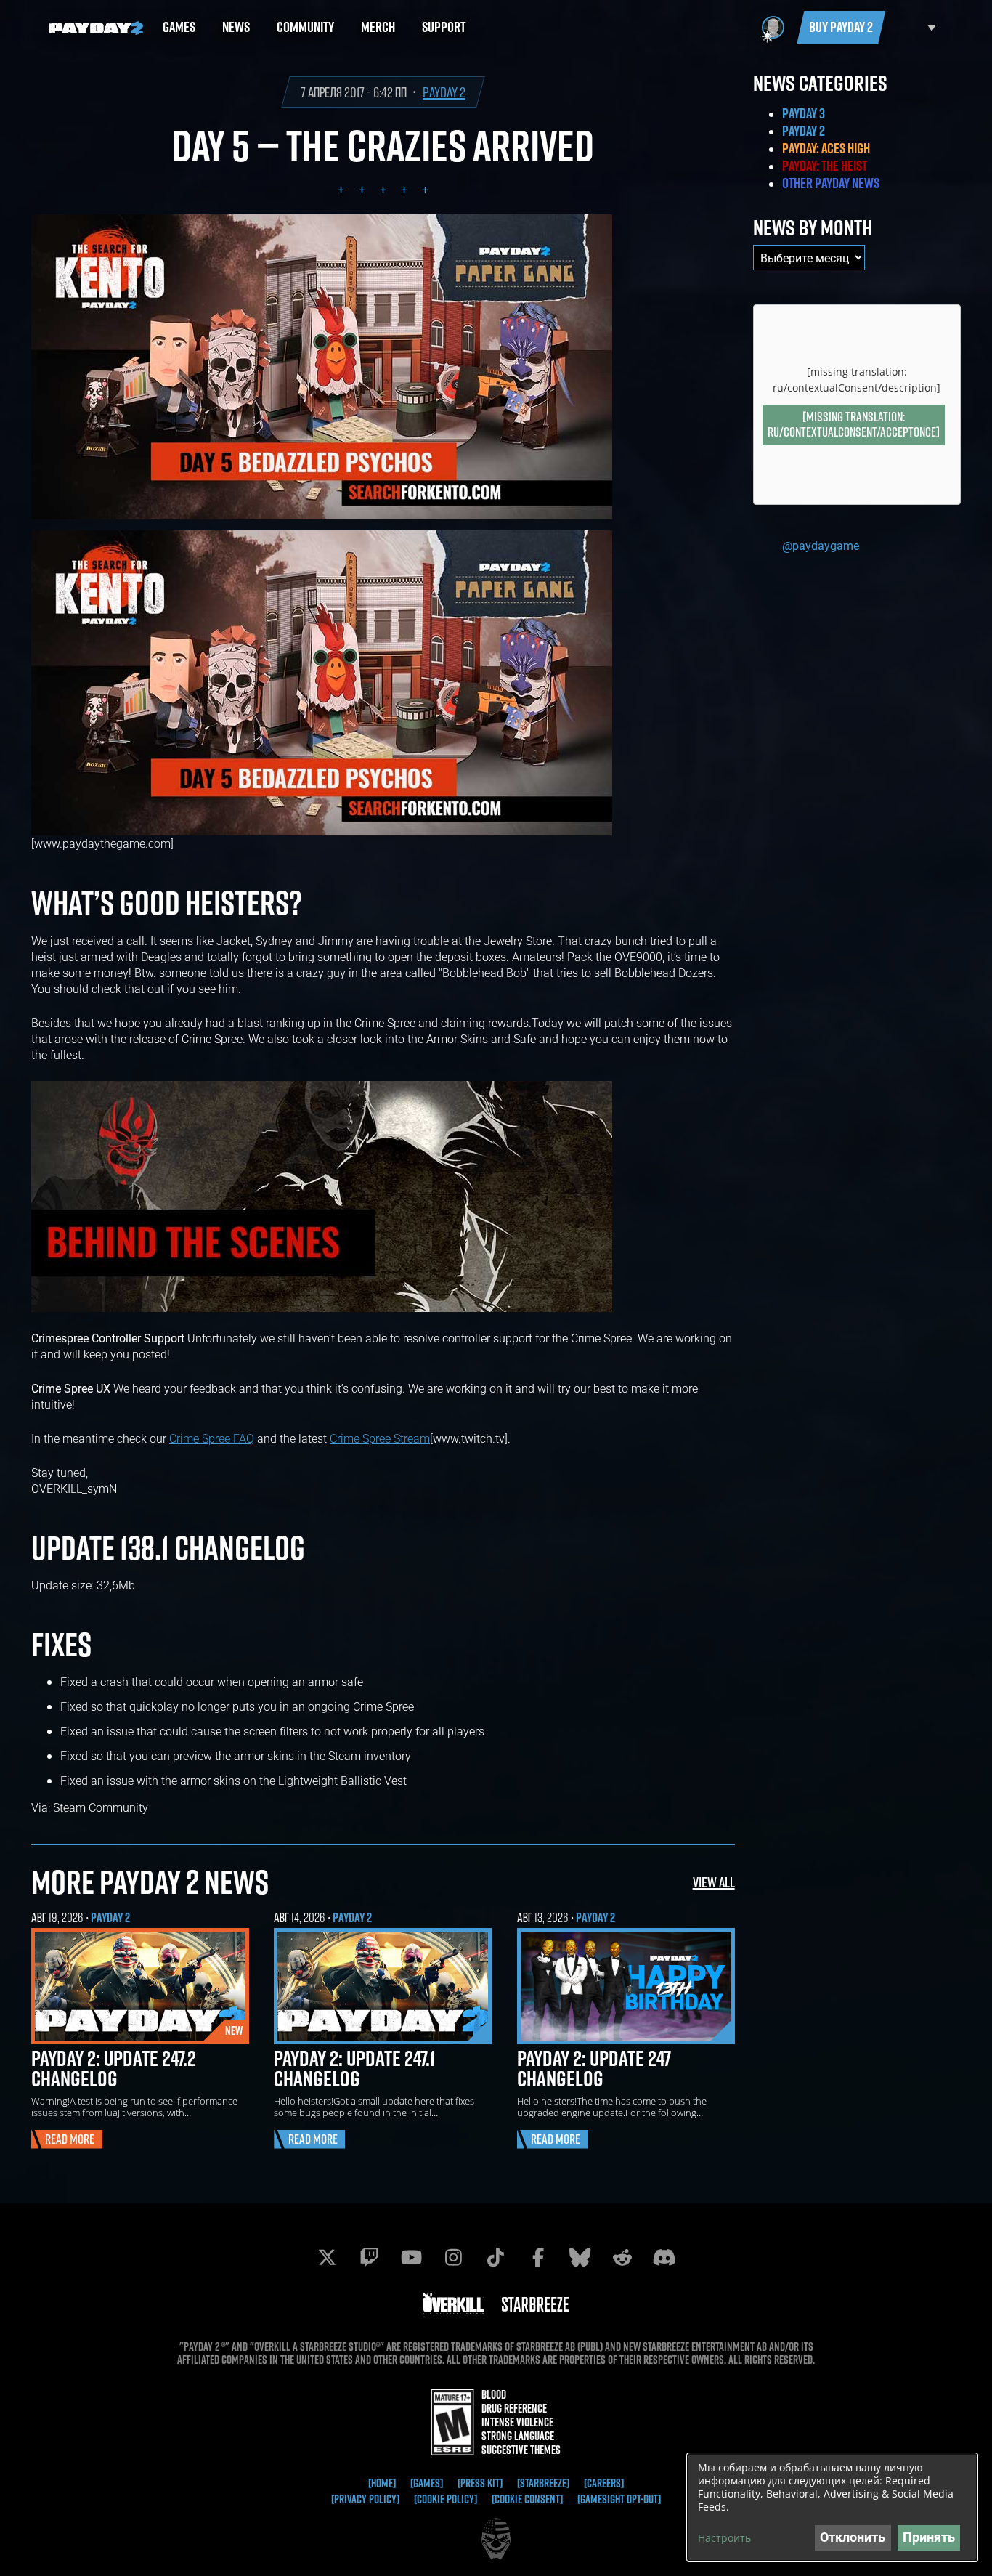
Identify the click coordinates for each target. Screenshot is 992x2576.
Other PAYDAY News (831, 183)
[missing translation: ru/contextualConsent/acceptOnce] (854, 424)
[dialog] (832, 2507)
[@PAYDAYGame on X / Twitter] (328, 2257)
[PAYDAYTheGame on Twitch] (370, 2257)
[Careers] (604, 2483)
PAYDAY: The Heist (825, 166)
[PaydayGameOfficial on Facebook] (538, 2257)
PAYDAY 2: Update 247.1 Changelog (354, 2068)
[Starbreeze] (543, 2483)
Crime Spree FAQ (212, 1438)
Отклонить (853, 2537)
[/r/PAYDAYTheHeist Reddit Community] (622, 2257)
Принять (929, 2537)
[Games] (427, 2483)
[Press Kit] (480, 2483)
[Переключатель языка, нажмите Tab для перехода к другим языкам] (914, 27)
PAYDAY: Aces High (826, 148)
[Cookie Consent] (527, 2499)
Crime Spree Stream (380, 1438)
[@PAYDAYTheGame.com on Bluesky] (580, 2257)
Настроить (724, 2538)
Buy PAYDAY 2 (841, 27)
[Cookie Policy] (446, 2499)
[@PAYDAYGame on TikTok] (496, 2257)
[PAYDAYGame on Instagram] (454, 2257)
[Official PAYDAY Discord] (664, 2257)
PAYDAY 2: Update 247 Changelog (594, 2068)
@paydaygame (821, 545)
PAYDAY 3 (804, 113)
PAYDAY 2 (444, 92)
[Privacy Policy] (365, 2499)
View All (714, 1882)
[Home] (382, 2483)
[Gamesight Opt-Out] (619, 2499)
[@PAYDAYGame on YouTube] (412, 2257)
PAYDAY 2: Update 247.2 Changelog (114, 2068)
